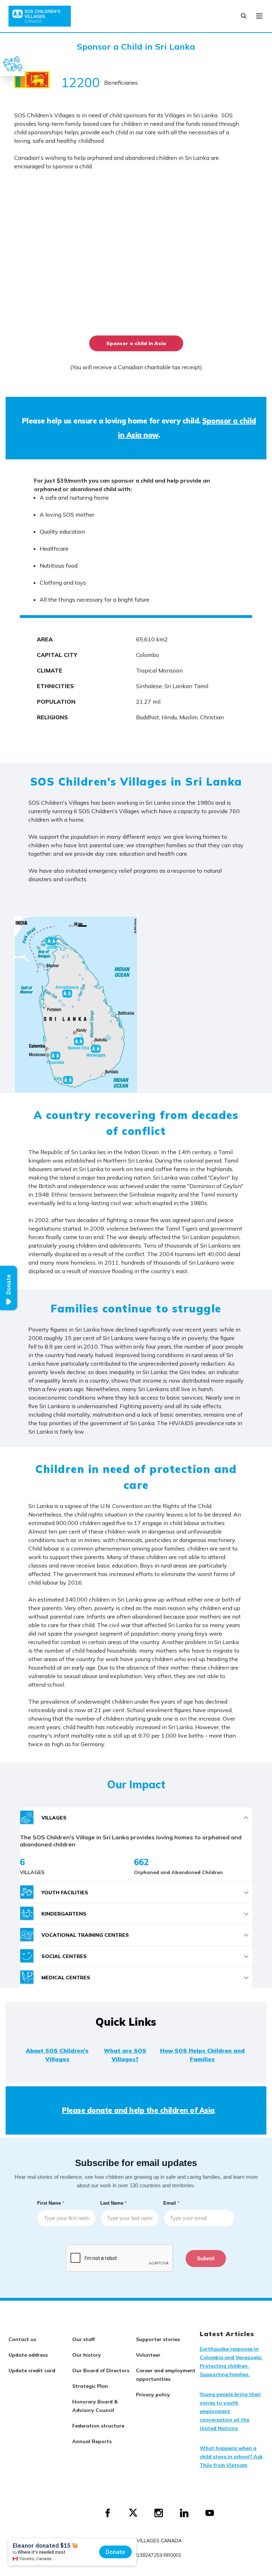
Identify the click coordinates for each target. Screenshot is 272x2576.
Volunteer (148, 2355)
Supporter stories (158, 2339)
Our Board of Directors (101, 2370)
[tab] (136, 1818)
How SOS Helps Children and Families (202, 2055)
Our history (87, 2355)
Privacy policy (153, 2395)
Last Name (114, 2203)
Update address (28, 2355)
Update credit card (32, 2370)
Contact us (22, 2339)
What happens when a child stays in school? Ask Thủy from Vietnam (231, 2457)
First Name (51, 2203)
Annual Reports (92, 2441)
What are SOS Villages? (125, 2055)
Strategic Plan (90, 2386)
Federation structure (98, 2426)
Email (172, 2203)
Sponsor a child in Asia (136, 343)
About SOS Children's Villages (57, 2055)
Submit (206, 2258)
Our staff (84, 2339)
